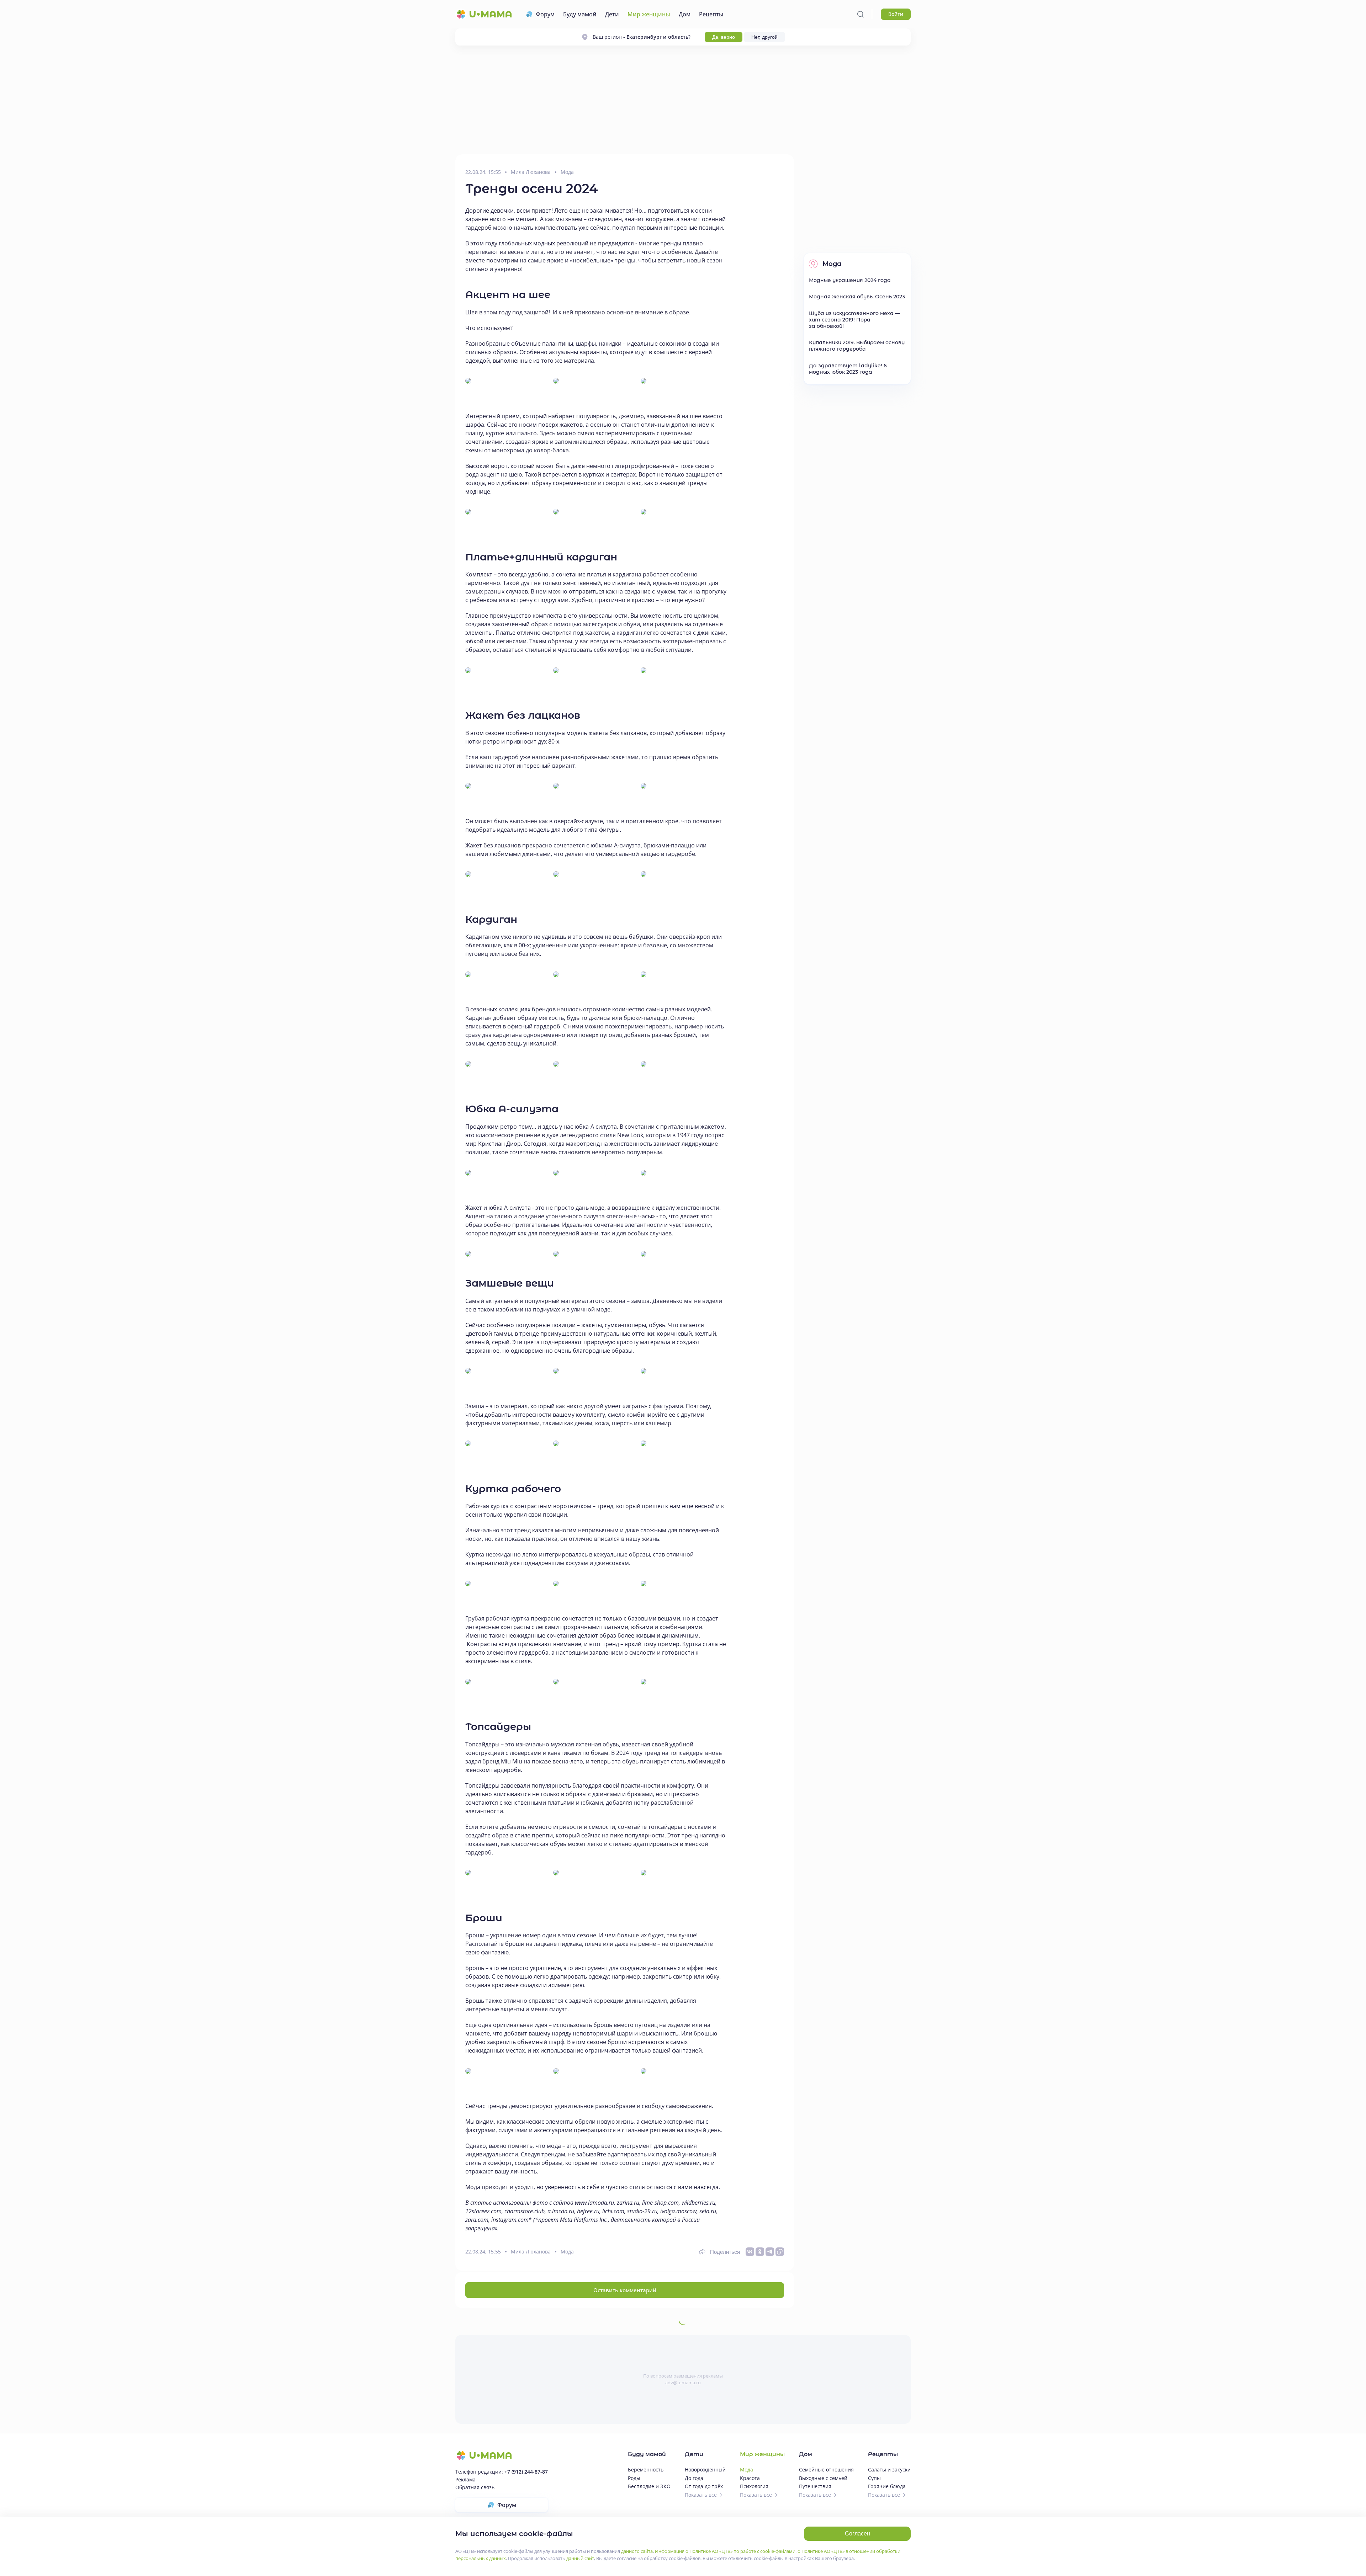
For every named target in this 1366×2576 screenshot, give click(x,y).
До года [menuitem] (694, 2478)
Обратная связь (475, 2487)
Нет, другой (764, 37)
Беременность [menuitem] (646, 2469)
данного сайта (637, 2551)
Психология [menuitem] (754, 2486)
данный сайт (580, 2558)
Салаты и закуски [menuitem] (889, 2469)
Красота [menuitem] (750, 2478)
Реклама (465, 2479)
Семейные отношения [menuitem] (826, 2469)
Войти (896, 14)
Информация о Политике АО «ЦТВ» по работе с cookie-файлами (725, 2551)
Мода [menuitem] (746, 2469)
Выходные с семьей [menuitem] (823, 2478)
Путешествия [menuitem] (815, 2486)
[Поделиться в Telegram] (770, 2252)
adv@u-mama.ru (683, 2383)
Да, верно (724, 37)
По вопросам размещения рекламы (683, 2376)
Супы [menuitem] (874, 2478)
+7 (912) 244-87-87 (526, 2472)
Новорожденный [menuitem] (705, 2469)
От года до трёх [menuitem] (704, 2486)
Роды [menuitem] (634, 2478)
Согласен (857, 2534)
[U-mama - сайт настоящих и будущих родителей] (483, 14)
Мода (567, 172)
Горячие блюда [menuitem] (887, 2486)
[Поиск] (861, 14)
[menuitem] (540, 14)
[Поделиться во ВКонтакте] (750, 2252)
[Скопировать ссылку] (780, 2252)
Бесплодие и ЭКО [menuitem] (649, 2486)
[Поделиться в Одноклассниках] (760, 2252)
